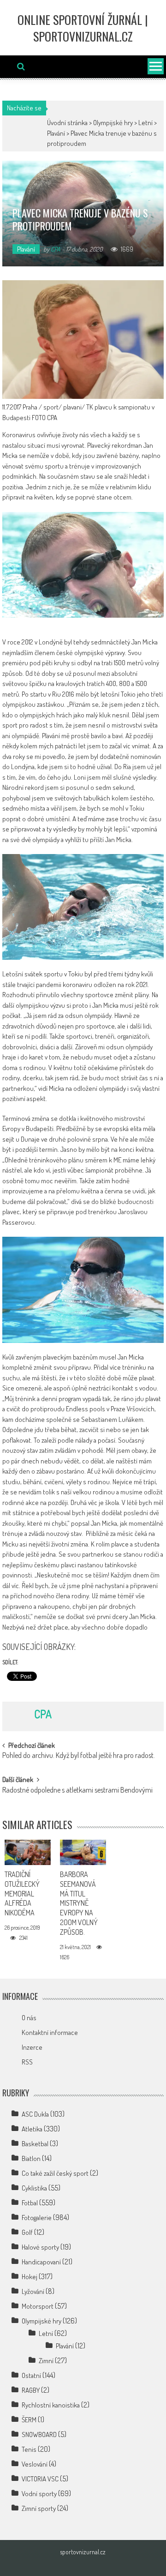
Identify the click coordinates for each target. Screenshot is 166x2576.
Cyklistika (34, 2188)
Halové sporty (40, 2247)
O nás (29, 2018)
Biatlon (31, 2158)
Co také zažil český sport (55, 2173)
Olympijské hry (113, 123)
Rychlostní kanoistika (51, 2405)
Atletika (32, 2129)
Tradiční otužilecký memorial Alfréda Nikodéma (22, 1893)
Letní (145, 123)
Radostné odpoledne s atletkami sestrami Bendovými (77, 1791)
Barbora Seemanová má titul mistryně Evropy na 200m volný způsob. (79, 1903)
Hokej (30, 2277)
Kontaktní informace (50, 2032)
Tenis (29, 2449)
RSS (27, 2062)
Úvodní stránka (67, 123)
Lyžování (33, 2291)
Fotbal (30, 2203)
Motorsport (38, 2306)
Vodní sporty (39, 2494)
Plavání (56, 133)
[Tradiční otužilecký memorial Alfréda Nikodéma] (27, 1852)
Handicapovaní (41, 2262)
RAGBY (31, 2390)
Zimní (46, 2361)
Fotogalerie (37, 2218)
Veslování (35, 2464)
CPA (56, 249)
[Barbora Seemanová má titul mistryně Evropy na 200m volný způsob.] (83, 1852)
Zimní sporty (39, 2508)
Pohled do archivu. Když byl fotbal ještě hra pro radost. (79, 1756)
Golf (27, 2232)
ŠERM (29, 2420)
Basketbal (35, 2144)
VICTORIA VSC (40, 2479)
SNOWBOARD (39, 2435)
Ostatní (31, 2375)
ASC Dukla (35, 2114)
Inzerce (32, 2047)
